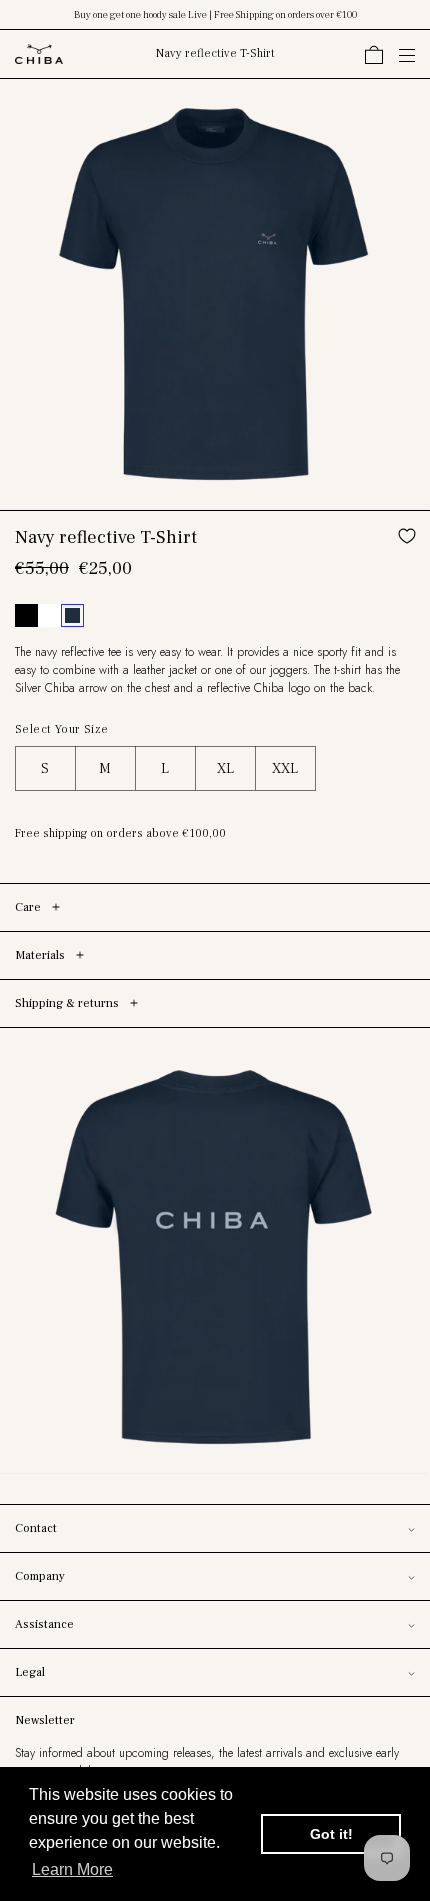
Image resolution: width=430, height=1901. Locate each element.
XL (225, 769)
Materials (41, 955)
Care (29, 907)
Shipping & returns (68, 1003)
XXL (285, 769)
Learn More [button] (72, 1869)
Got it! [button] (331, 1834)
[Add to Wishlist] (409, 536)
